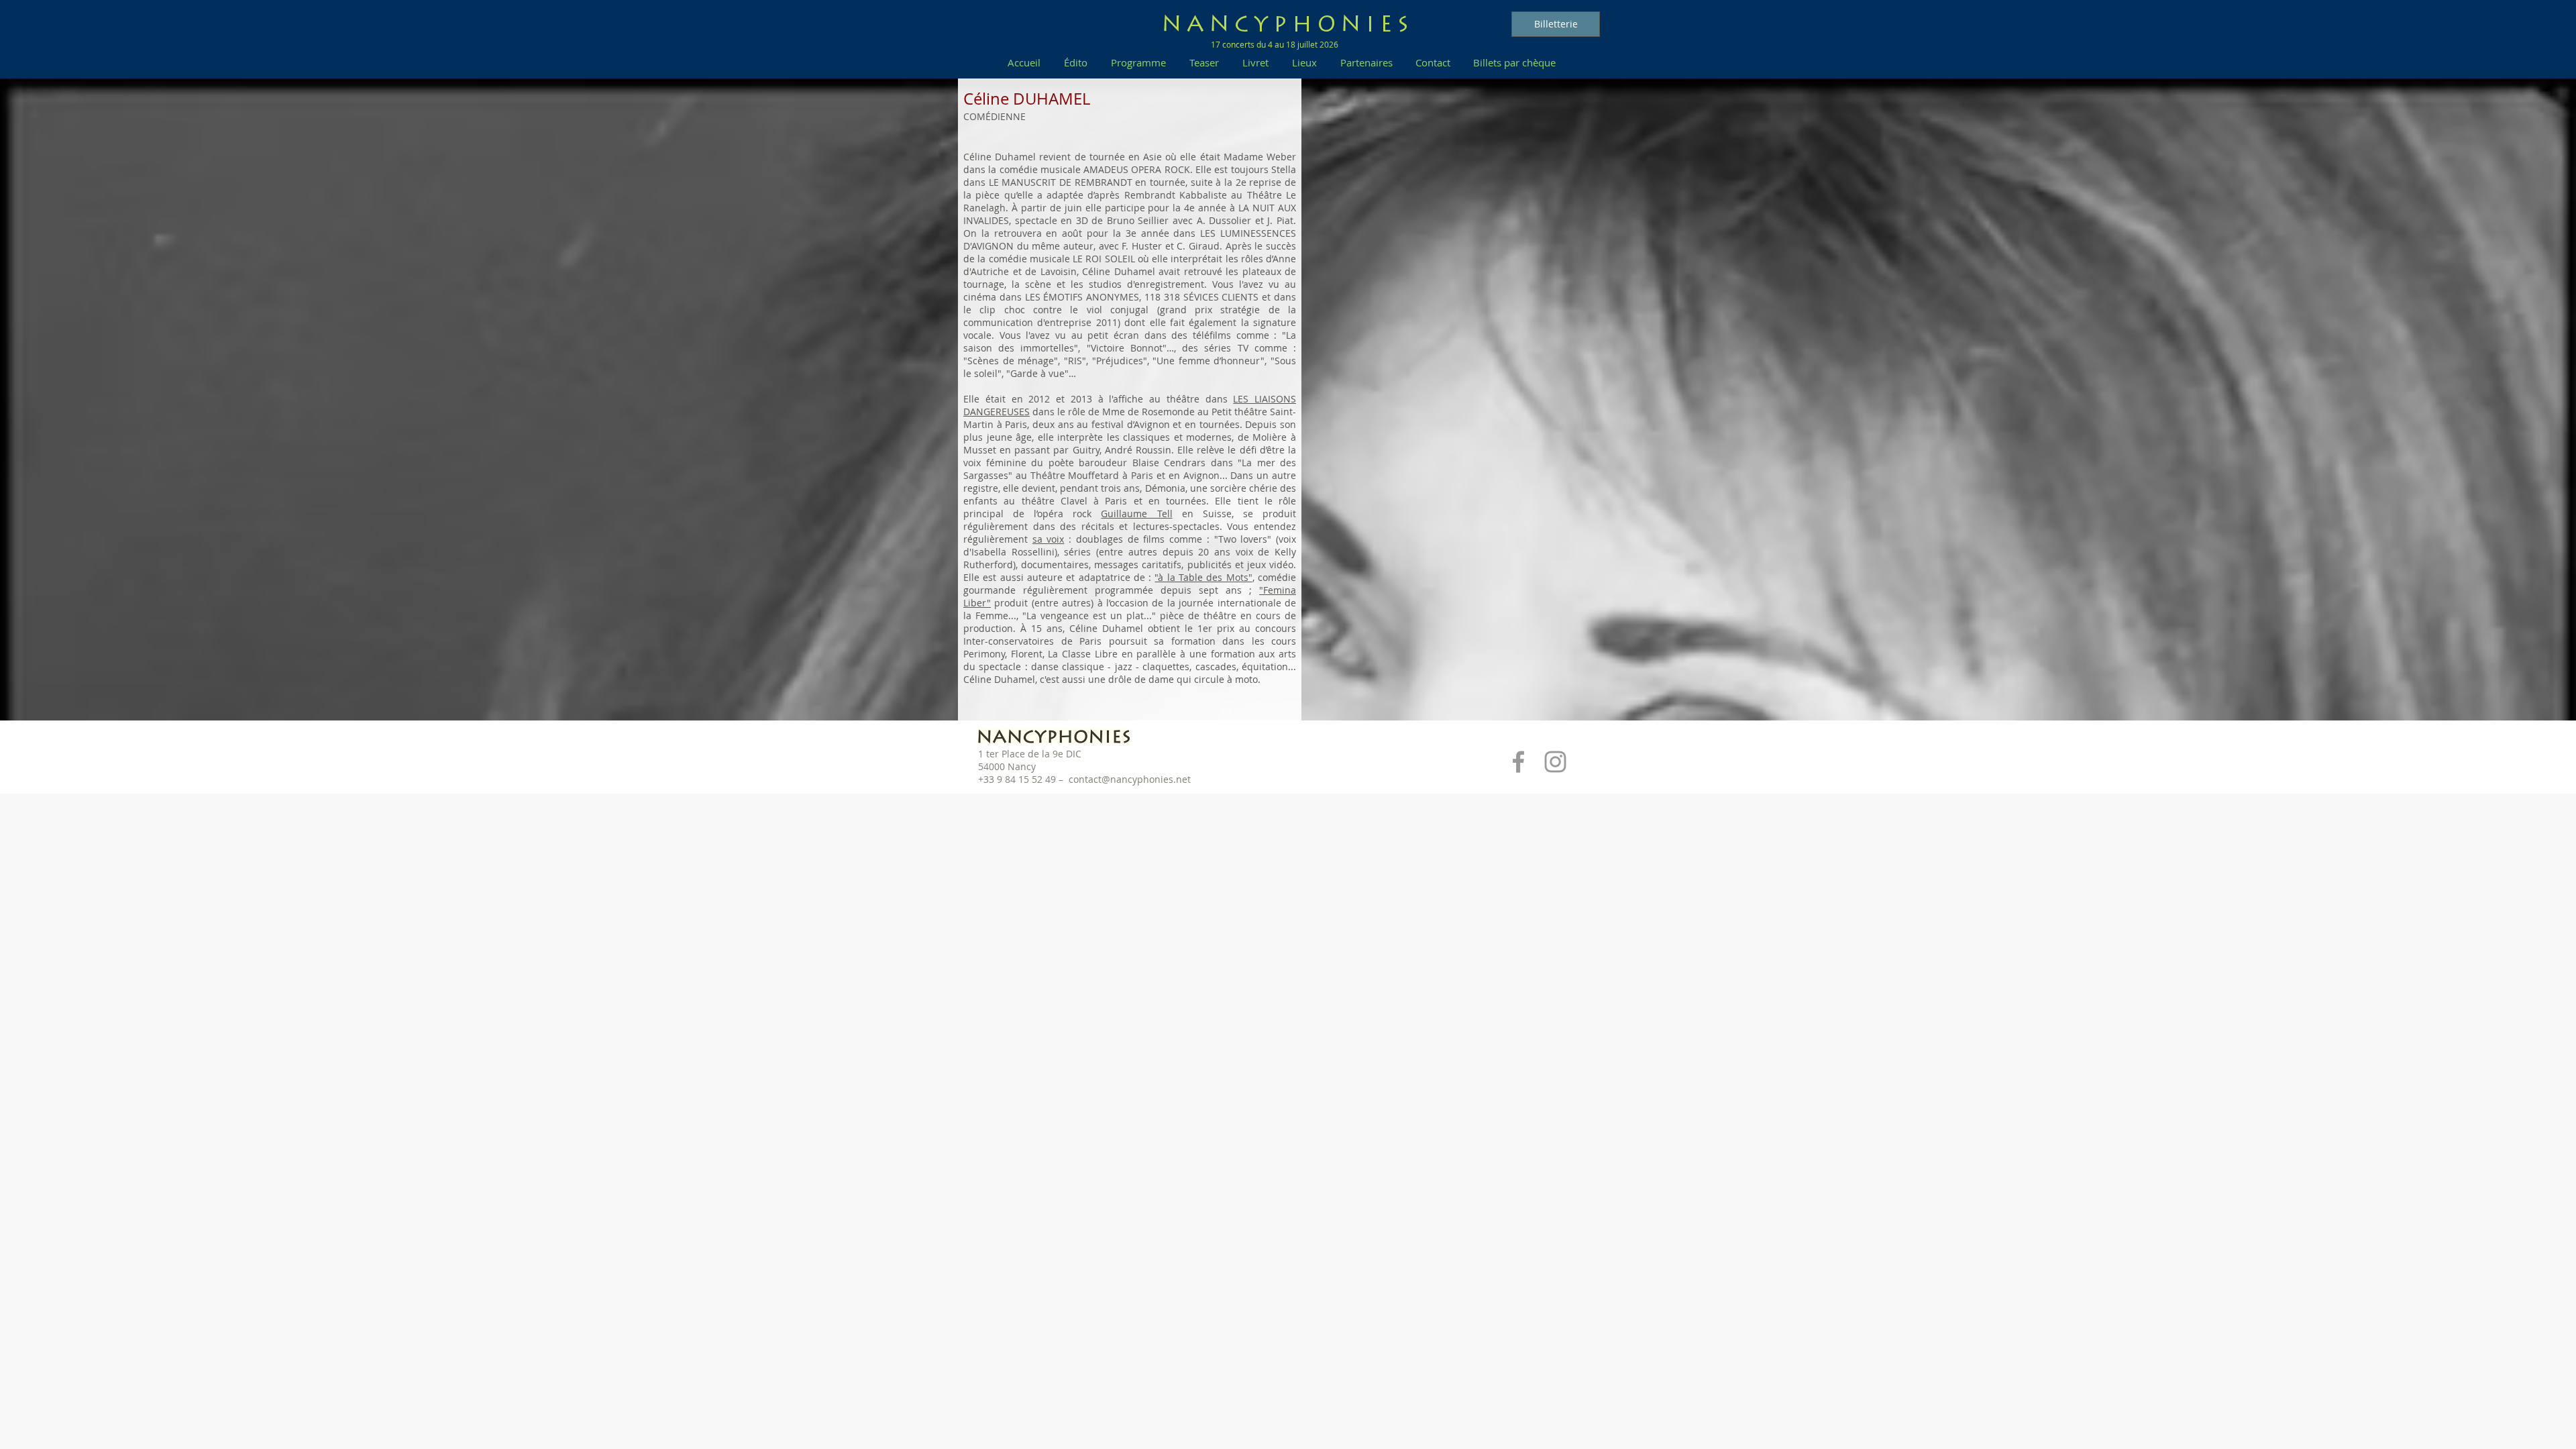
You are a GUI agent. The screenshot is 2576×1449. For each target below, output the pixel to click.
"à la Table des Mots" (1203, 577)
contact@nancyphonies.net (1130, 779)
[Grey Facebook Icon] (1518, 762)
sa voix (1049, 539)
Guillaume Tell (1136, 514)
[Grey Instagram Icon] (1555, 762)
